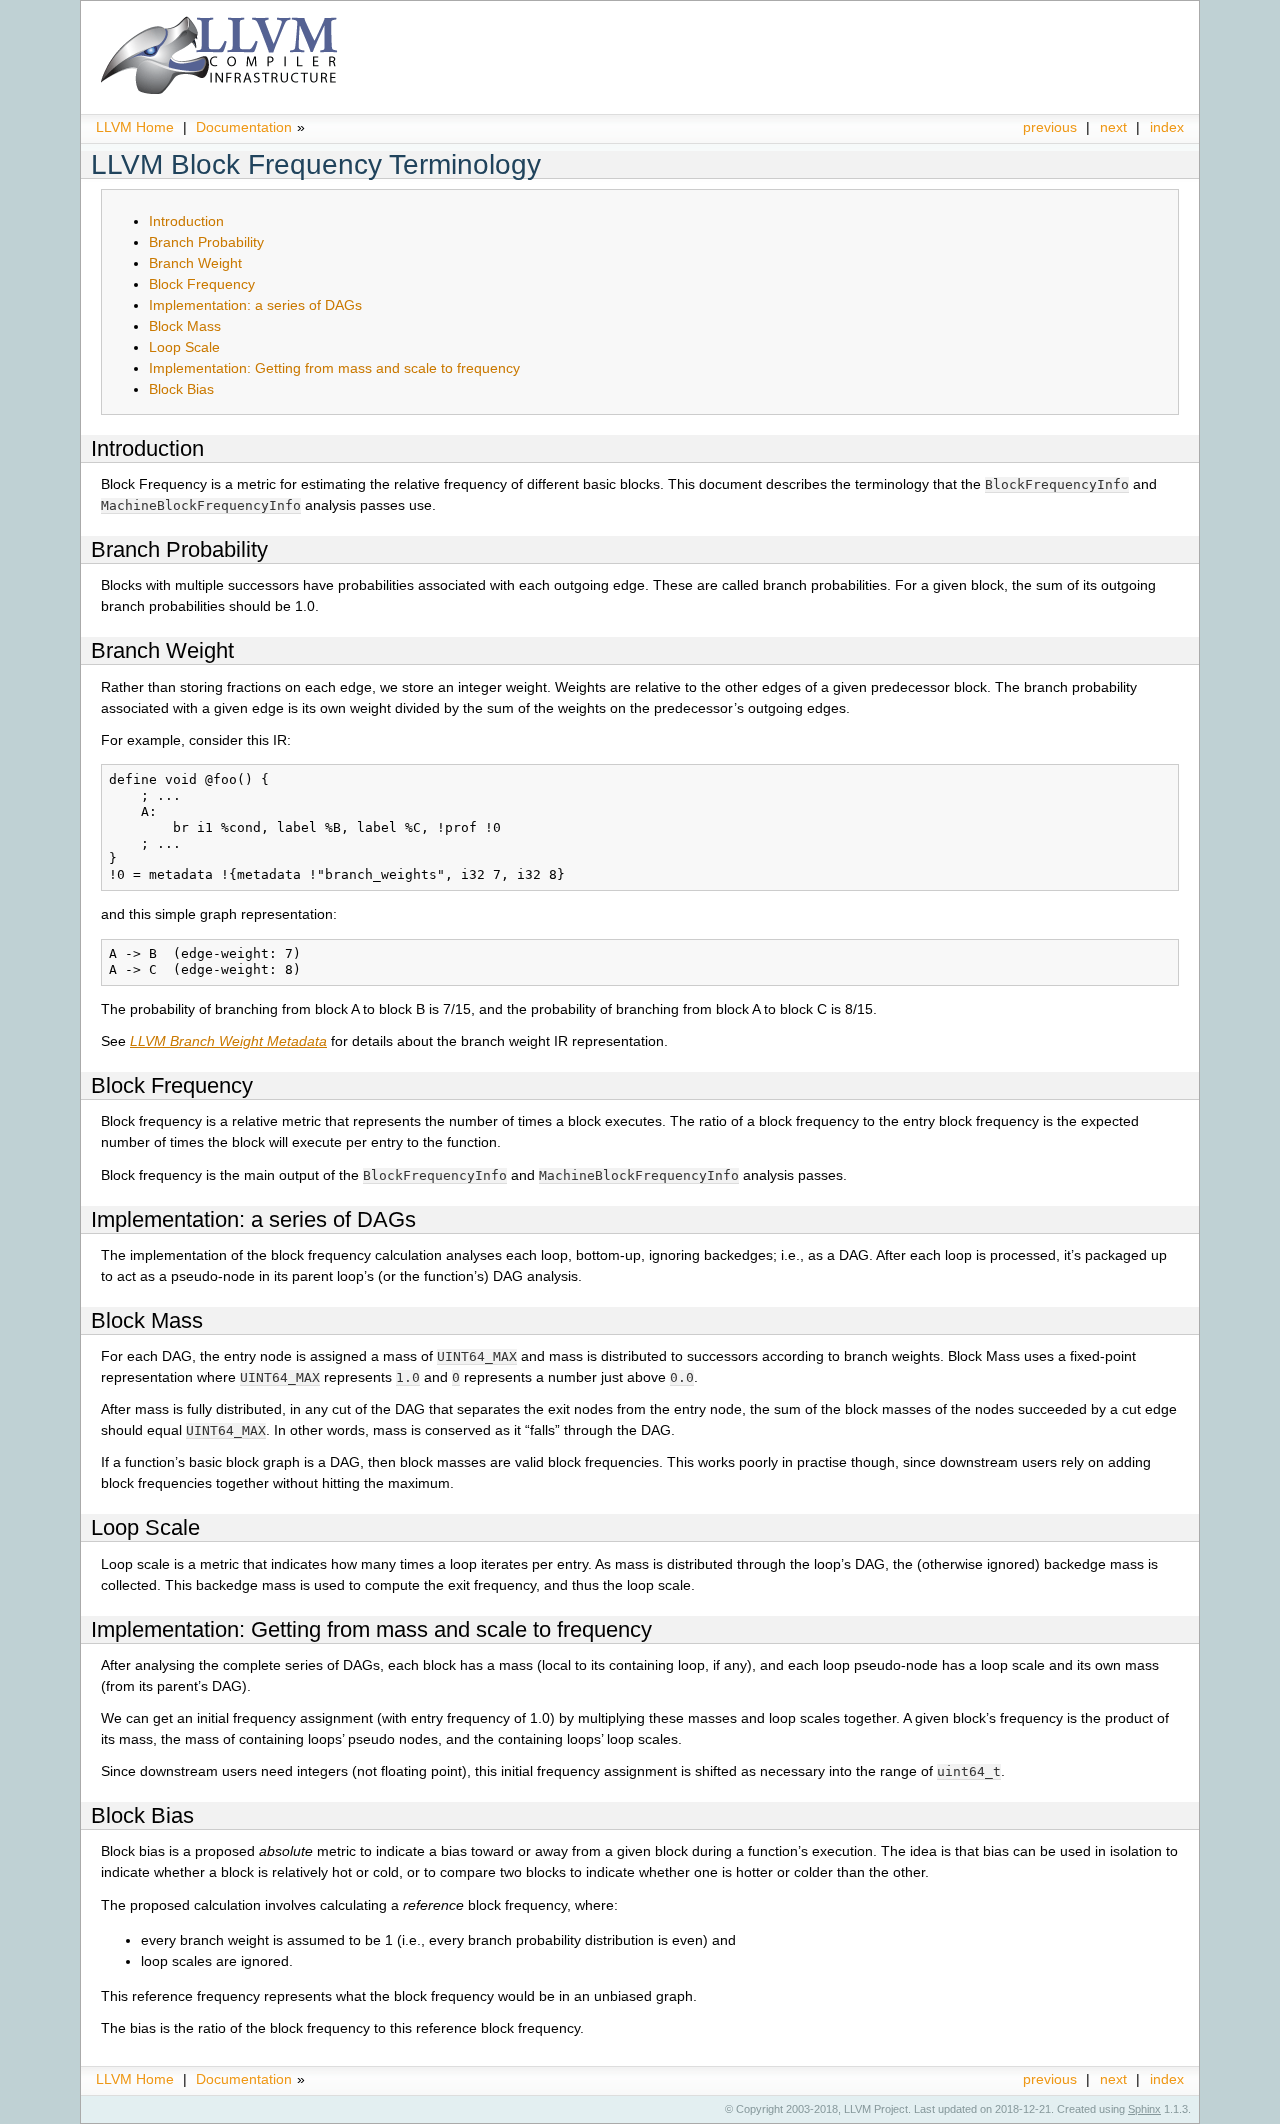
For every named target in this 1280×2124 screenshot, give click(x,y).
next (1113, 127)
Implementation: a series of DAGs (255, 305)
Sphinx (1144, 2109)
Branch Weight (195, 263)
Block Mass (185, 326)
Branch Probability (206, 242)
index (1167, 127)
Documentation (244, 127)
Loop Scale (184, 347)
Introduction (186, 221)
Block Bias (181, 389)
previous (1050, 127)
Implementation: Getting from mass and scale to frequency (334, 368)
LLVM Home (135, 127)
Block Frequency (202, 284)
